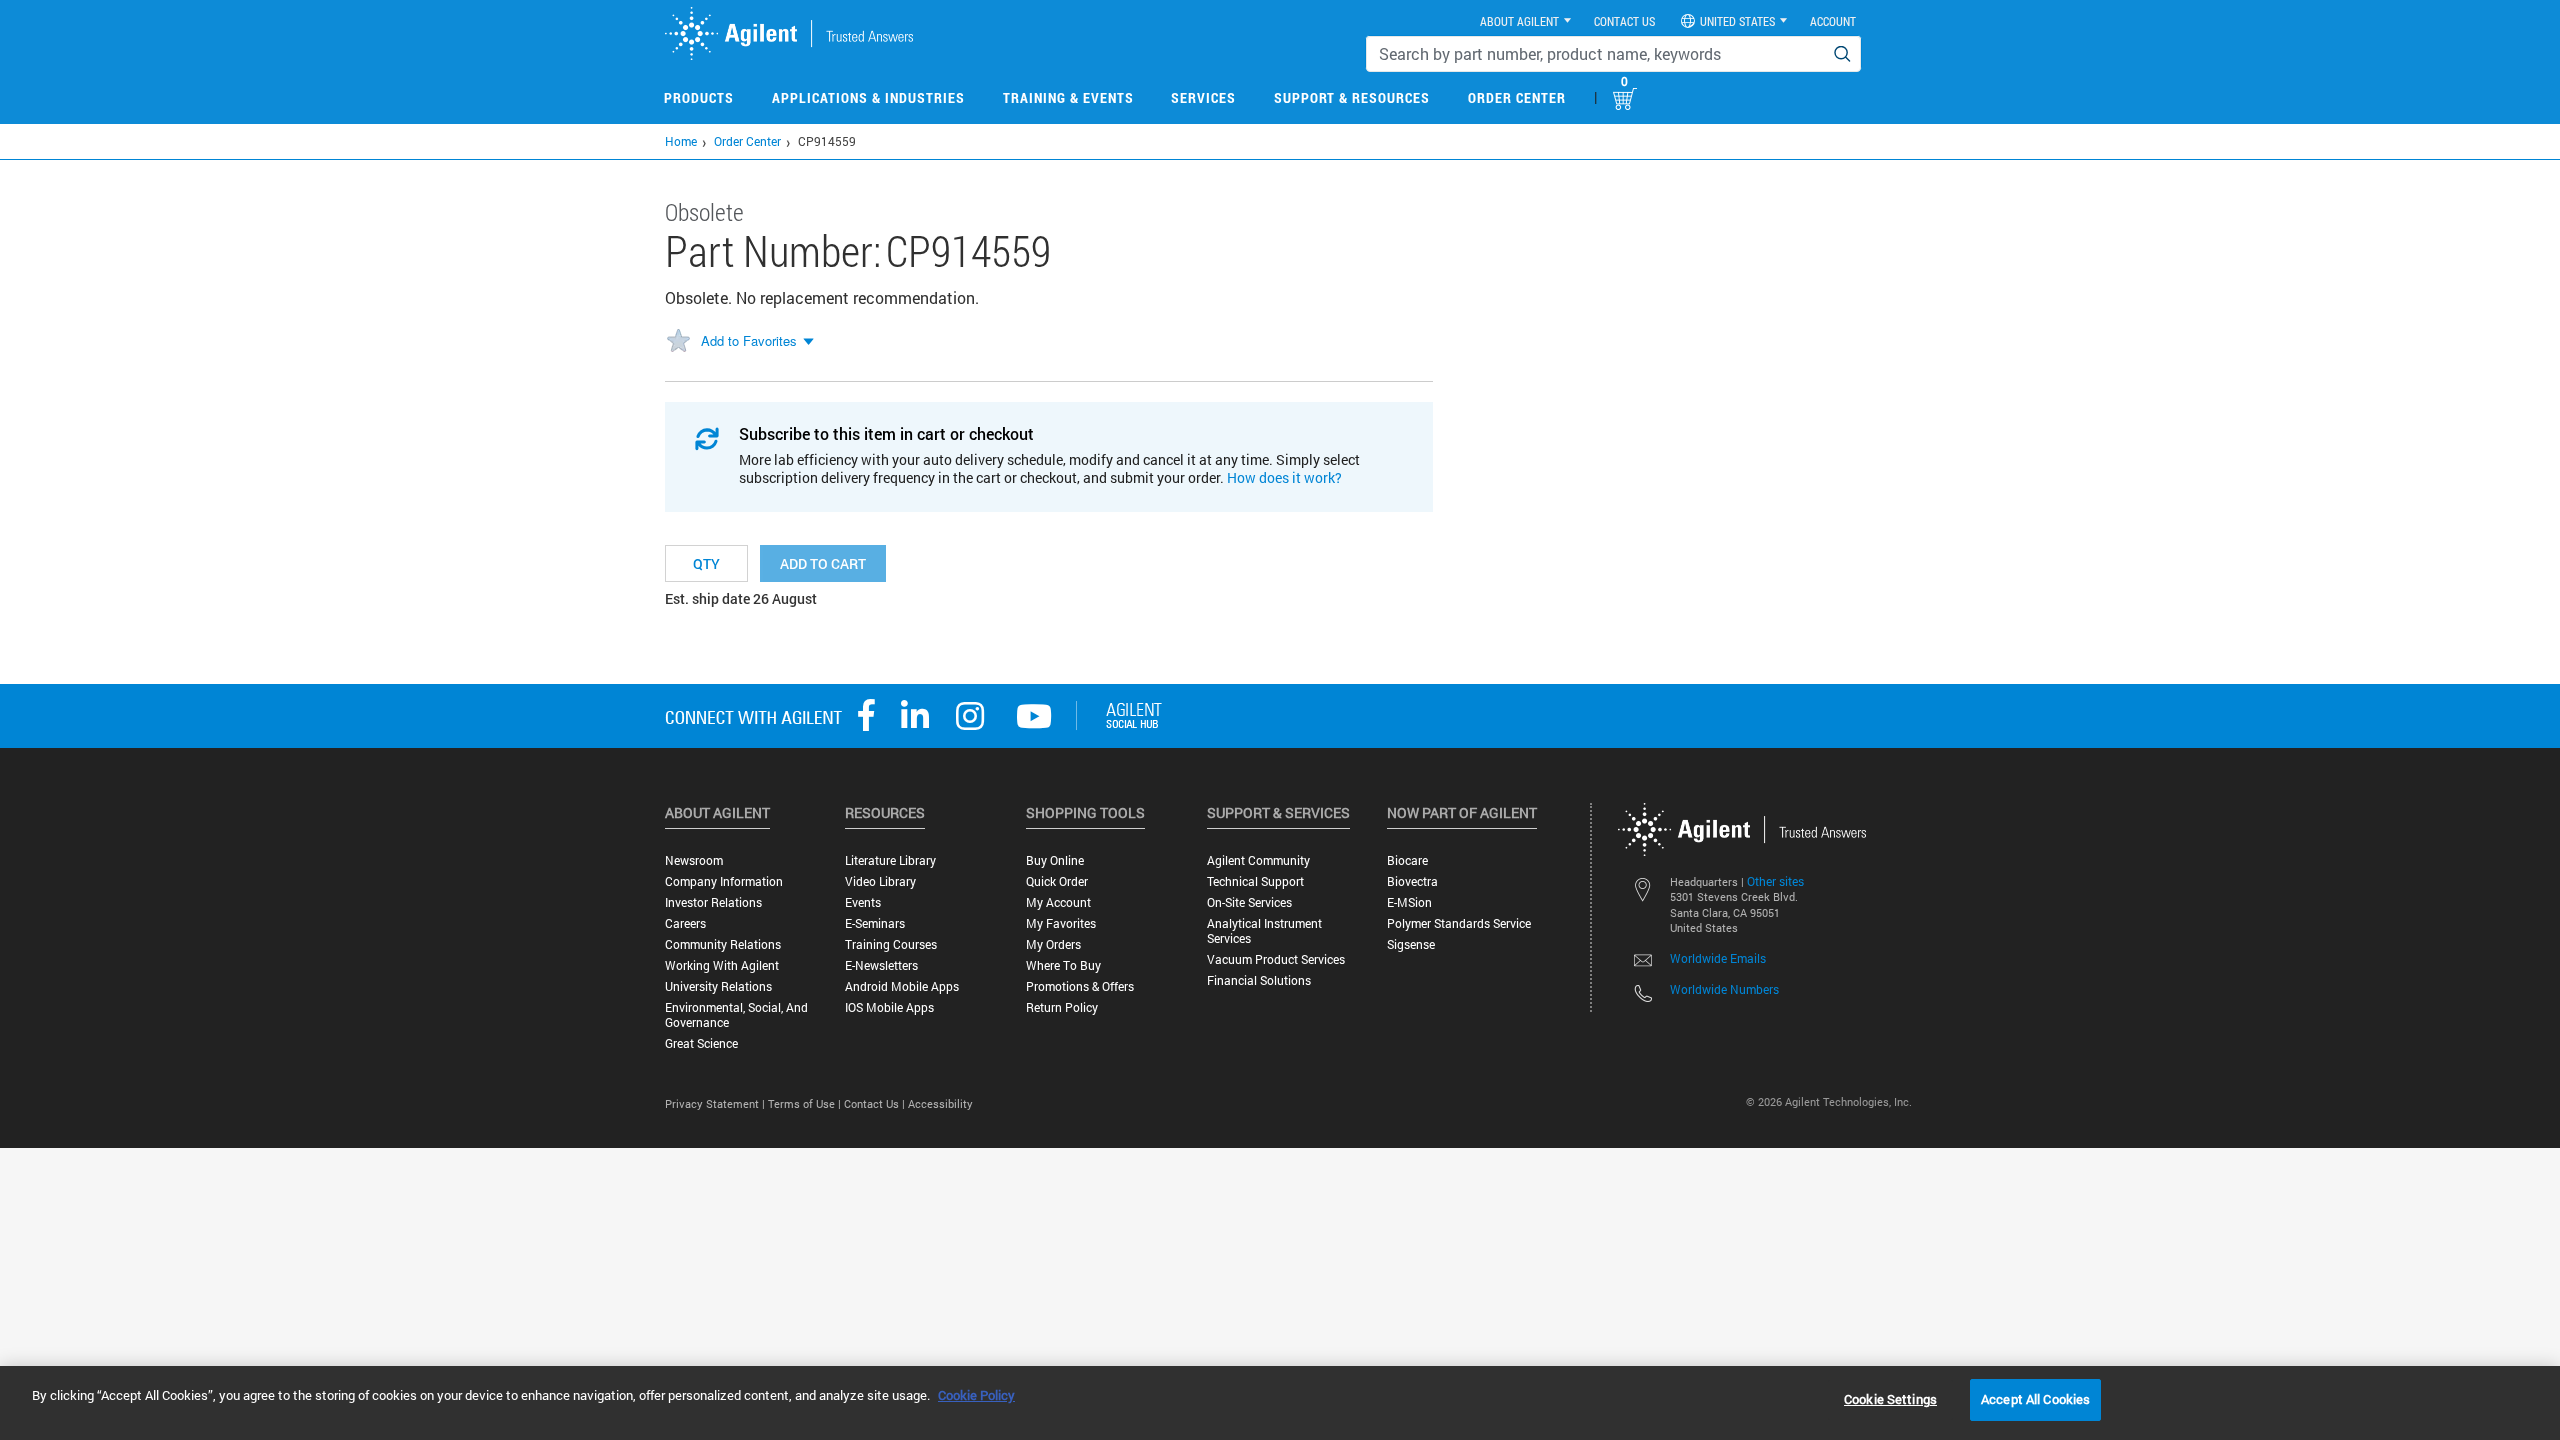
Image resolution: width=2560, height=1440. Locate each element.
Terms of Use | (806, 1103)
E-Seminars (875, 923)
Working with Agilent (722, 965)
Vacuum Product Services (1276, 959)
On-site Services (1249, 902)
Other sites (1775, 881)
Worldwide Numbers (1724, 989)
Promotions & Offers (1080, 986)
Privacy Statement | (716, 1103)
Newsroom (694, 860)
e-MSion (1409, 902)
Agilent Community (1258, 860)
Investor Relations (713, 902)
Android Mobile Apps (902, 986)
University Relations (718, 986)
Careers (685, 923)
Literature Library (890, 860)
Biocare (1407, 860)
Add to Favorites (749, 340)
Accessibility (940, 1103)
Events (863, 902)
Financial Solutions (1259, 980)
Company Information (724, 881)
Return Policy (1062, 1007)
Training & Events (1068, 97)
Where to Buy (1063, 965)
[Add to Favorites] (678, 342)
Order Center (1517, 97)
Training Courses (891, 944)
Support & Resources (1352, 97)
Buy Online (1055, 860)
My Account (1058, 902)
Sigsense (1411, 944)
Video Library (880, 881)
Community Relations (723, 944)
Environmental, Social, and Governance (736, 1015)
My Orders (1053, 944)
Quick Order (1057, 881)
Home (681, 141)
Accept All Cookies (2035, 1399)
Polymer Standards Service (1459, 923)
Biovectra (1412, 881)
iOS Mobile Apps (889, 1007)
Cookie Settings (1890, 1399)
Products (699, 97)
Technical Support (1255, 881)
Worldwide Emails (1718, 958)
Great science (701, 1043)
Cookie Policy (976, 1395)
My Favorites (1061, 923)
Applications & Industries (868, 97)
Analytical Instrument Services (1264, 931)
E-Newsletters (881, 965)
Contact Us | (876, 1103)
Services (1203, 97)
